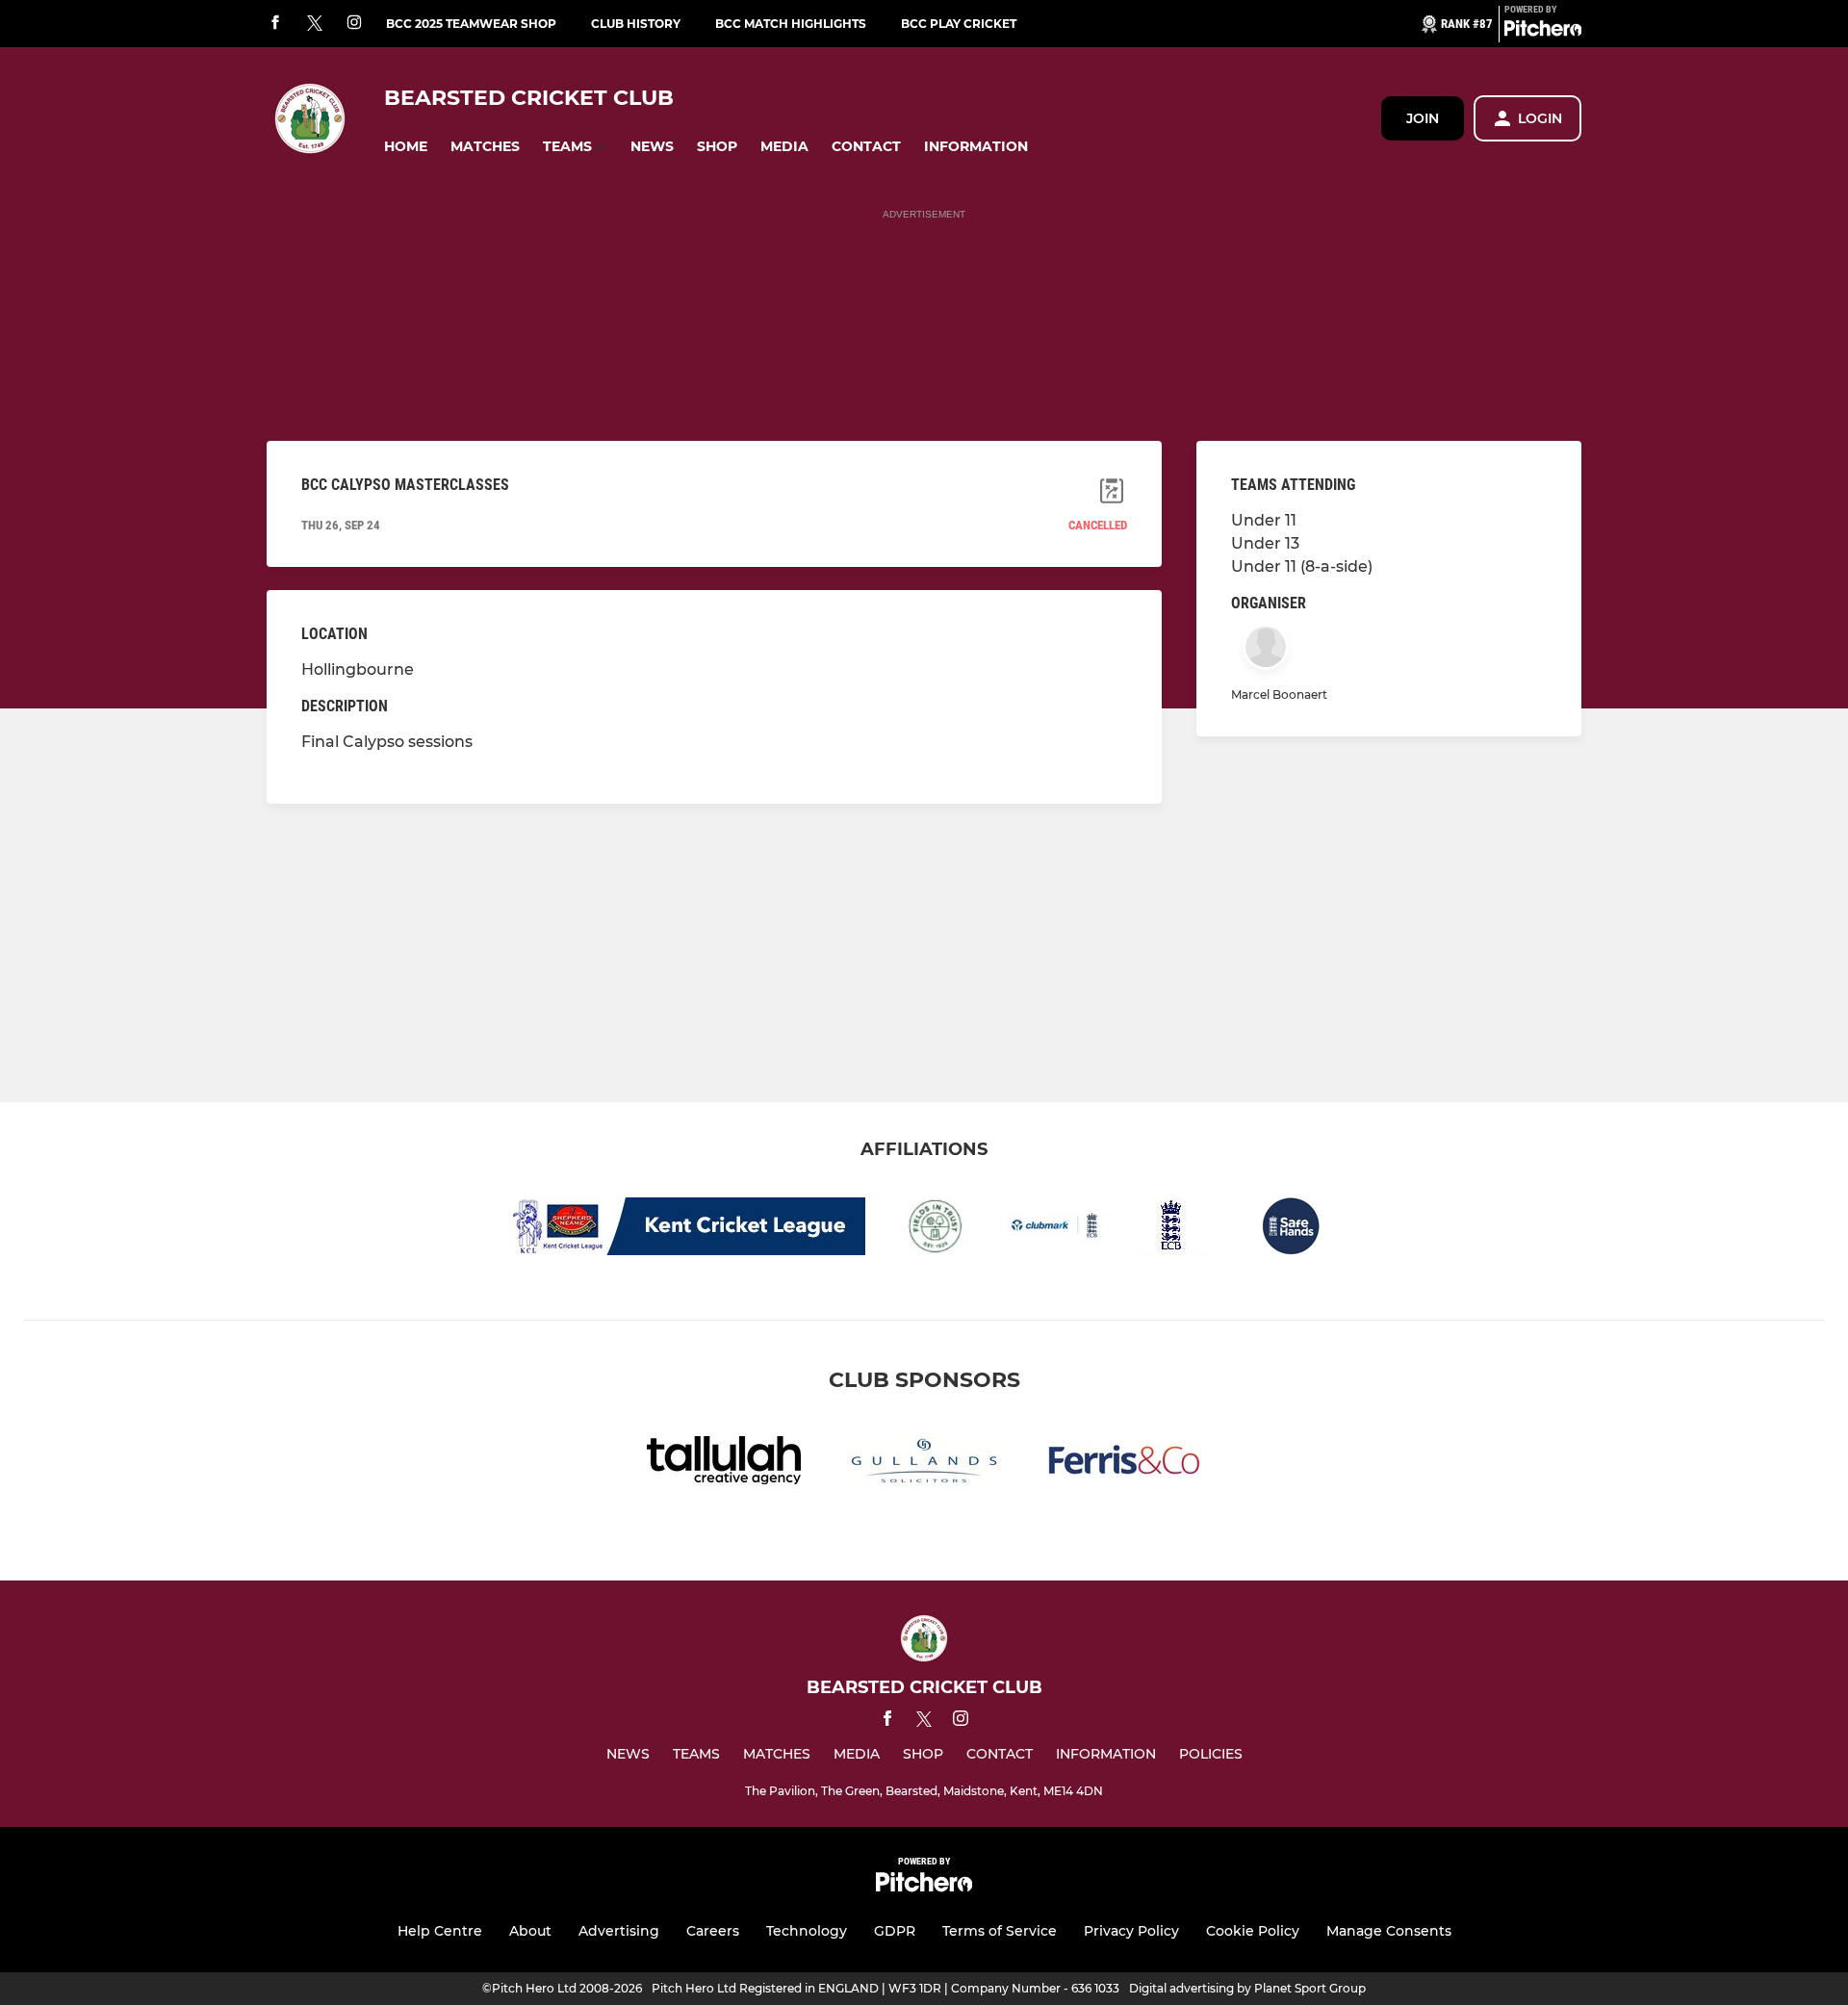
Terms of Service (1000, 1931)
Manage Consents (1389, 1931)
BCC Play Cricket (959, 24)
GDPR (895, 1931)
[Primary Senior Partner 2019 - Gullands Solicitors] (924, 1464)
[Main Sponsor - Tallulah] (724, 1464)
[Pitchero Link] (1543, 32)
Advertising (619, 1931)
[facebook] (275, 24)
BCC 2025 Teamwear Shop (471, 24)
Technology (807, 1931)
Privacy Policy (1131, 1931)
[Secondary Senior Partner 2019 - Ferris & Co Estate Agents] (1124, 1464)
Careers (713, 1931)
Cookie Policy (1253, 1931)
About (530, 1931)
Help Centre (440, 1931)
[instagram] (354, 24)
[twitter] (315, 24)
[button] (406, 147)
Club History (636, 24)
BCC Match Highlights (791, 24)
